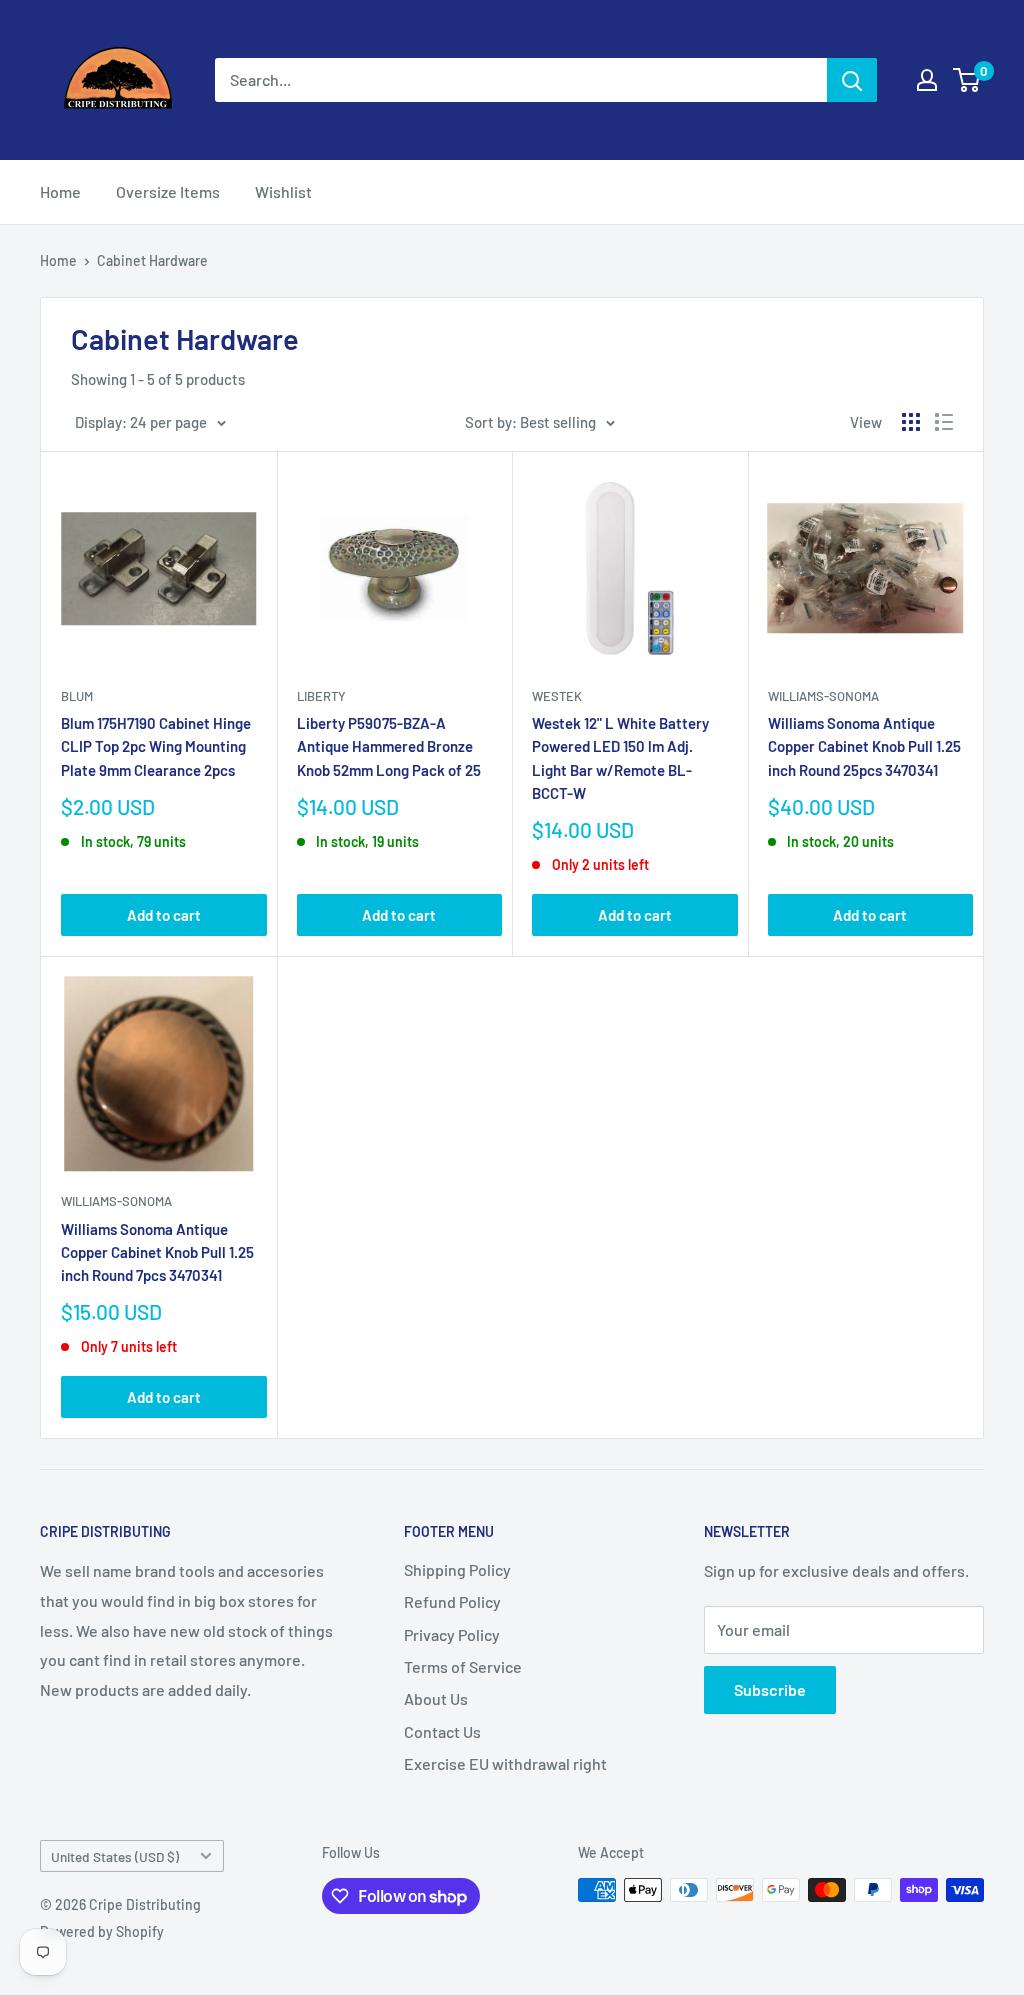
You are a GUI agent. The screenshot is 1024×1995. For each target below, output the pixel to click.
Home (60, 191)
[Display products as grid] (911, 422)
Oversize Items (168, 191)
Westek (557, 696)
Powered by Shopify (102, 1931)
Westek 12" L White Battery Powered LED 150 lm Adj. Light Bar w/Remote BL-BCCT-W (620, 758)
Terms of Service (463, 1666)
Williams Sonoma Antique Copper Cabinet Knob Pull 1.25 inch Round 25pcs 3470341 (864, 746)
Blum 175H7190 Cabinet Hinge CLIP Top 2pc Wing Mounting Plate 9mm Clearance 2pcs (156, 746)
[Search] (852, 80)
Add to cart (164, 915)
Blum (77, 696)
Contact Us (442, 1731)
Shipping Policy (457, 1569)
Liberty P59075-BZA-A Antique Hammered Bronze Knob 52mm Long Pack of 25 (389, 746)
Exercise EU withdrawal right (505, 1763)
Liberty (321, 696)
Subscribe (770, 1689)
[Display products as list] (944, 422)
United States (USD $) (115, 1856)
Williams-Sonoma (823, 696)
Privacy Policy (452, 1634)
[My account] (927, 80)
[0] (967, 80)
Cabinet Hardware (152, 260)
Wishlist (283, 191)
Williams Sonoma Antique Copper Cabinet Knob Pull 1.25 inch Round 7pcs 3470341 (157, 1252)
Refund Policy (452, 1601)
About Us (436, 1698)
